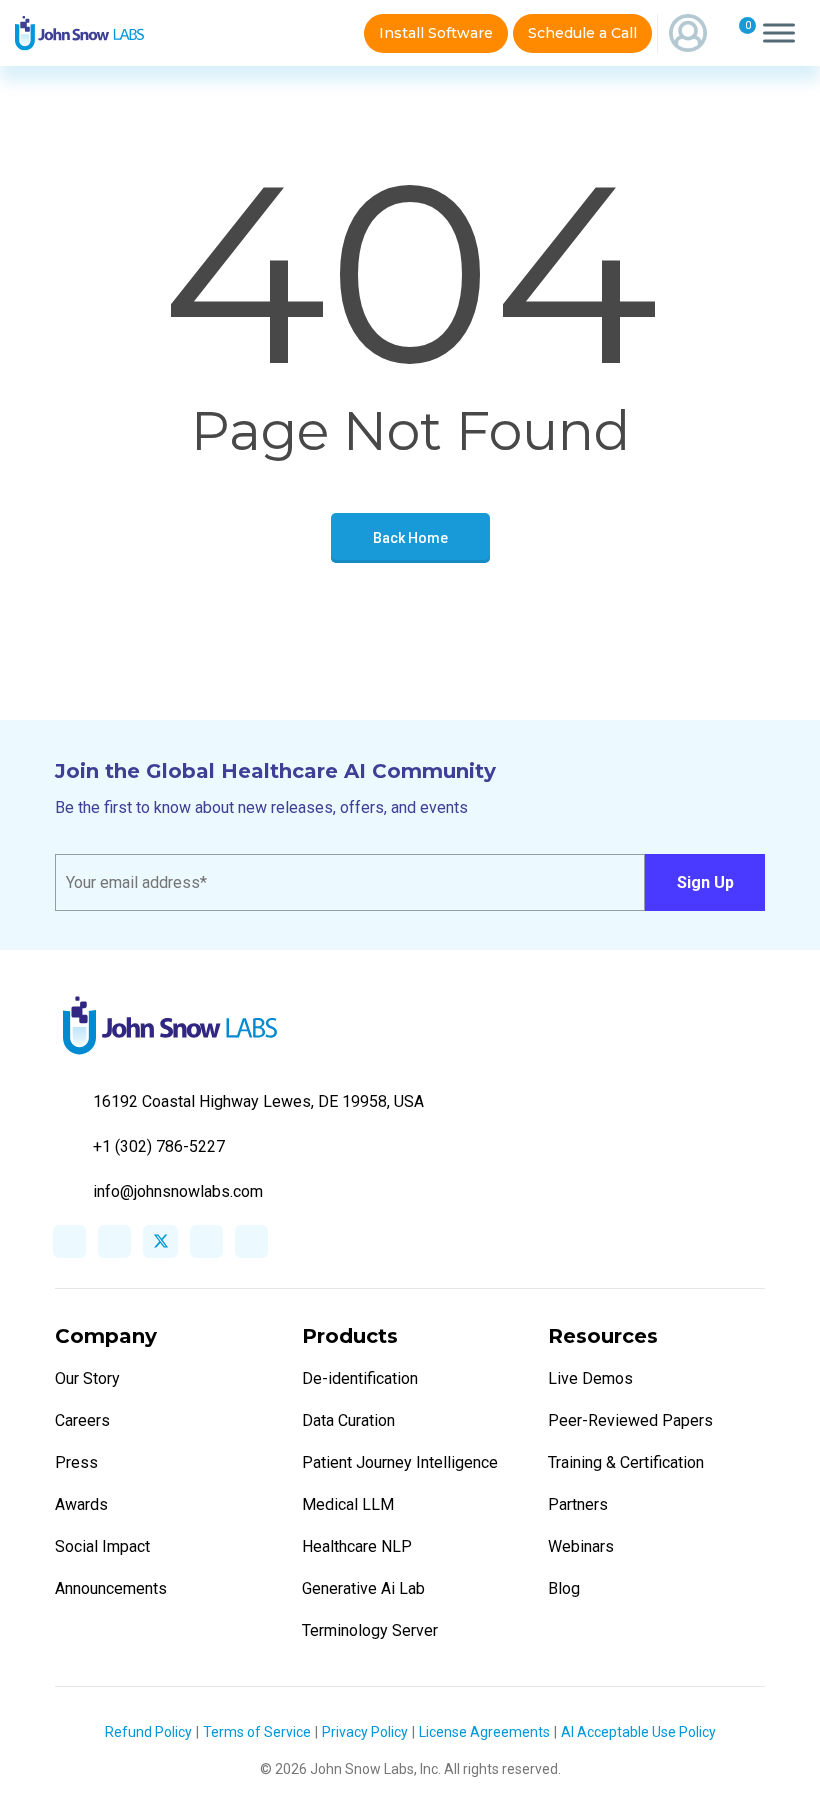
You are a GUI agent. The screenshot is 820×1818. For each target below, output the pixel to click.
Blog (564, 1588)
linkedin (114, 1241)
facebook (69, 1241)
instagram (206, 1241)
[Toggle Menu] (779, 33)
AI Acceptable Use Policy (638, 1732)
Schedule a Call (582, 33)
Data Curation (348, 1420)
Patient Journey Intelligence (400, 1462)
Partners (578, 1504)
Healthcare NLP (357, 1546)
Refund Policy (148, 1732)
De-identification (360, 1378)
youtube (251, 1241)
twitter (160, 1241)
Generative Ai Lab (363, 1588)
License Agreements (484, 1732)
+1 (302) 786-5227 (159, 1146)
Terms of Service (257, 1732)
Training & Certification (626, 1462)
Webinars (581, 1546)
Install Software (436, 33)
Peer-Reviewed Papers (630, 1420)
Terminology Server (370, 1630)
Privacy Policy (365, 1732)
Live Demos (590, 1378)
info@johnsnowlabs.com (178, 1191)
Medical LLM (348, 1504)
